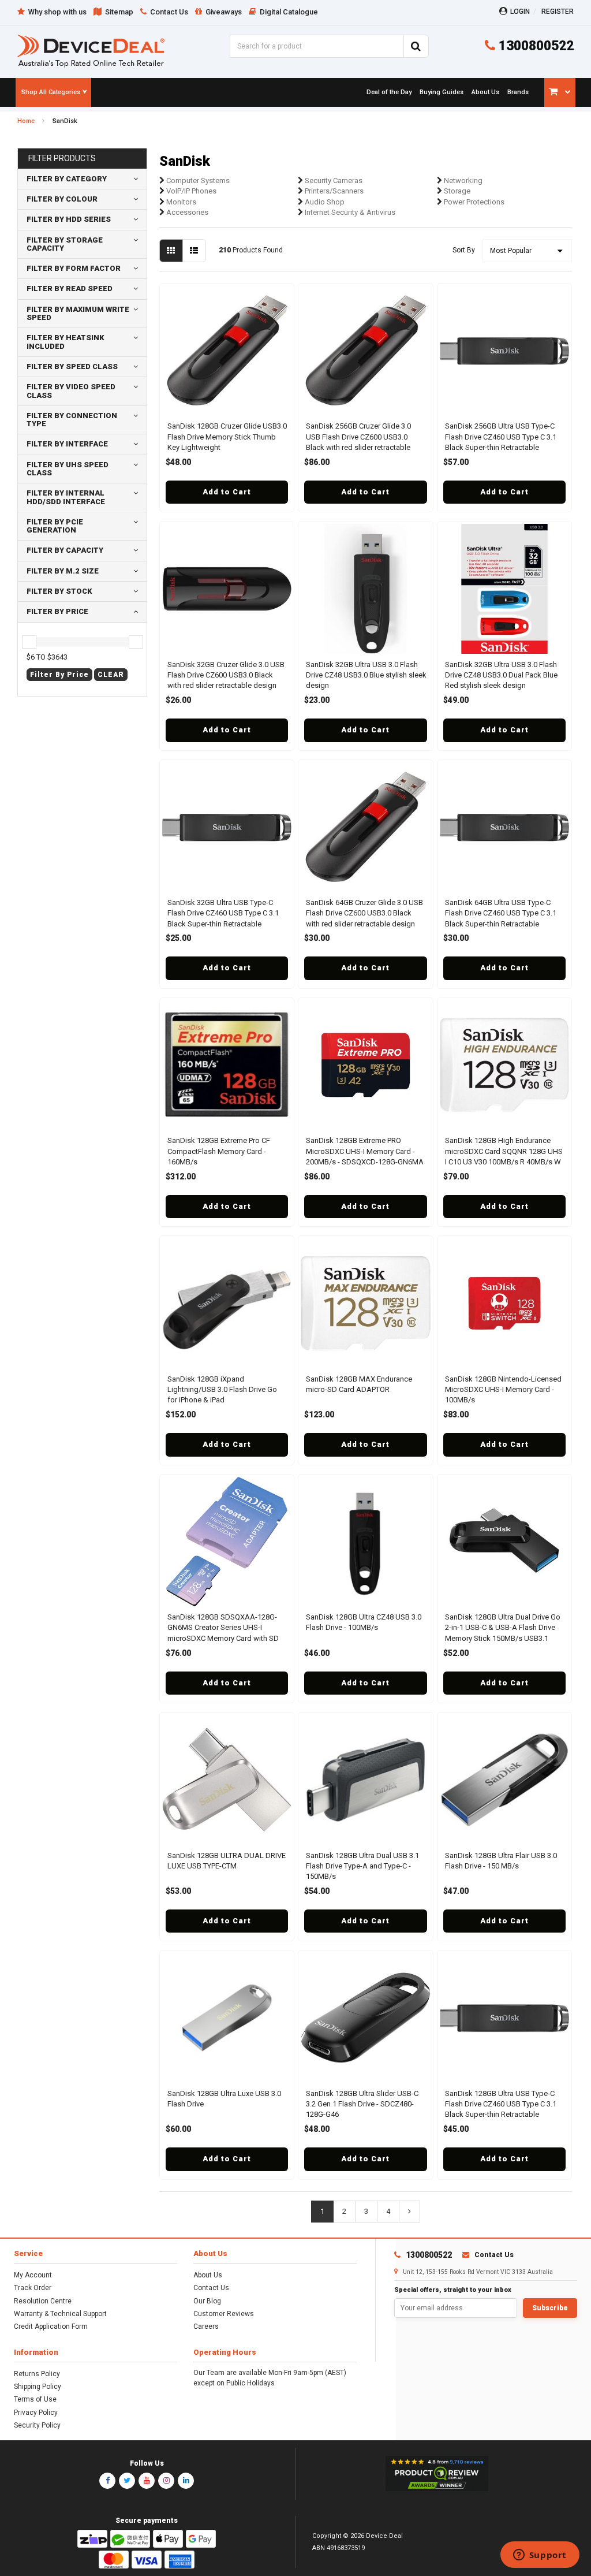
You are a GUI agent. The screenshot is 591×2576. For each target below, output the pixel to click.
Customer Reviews (224, 2314)
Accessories (186, 212)
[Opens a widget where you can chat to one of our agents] (540, 2556)
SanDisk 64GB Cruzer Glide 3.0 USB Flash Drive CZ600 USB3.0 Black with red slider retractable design (364, 913)
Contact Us (211, 2288)
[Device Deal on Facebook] (107, 2481)
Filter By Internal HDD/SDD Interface (66, 497)
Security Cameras (333, 180)
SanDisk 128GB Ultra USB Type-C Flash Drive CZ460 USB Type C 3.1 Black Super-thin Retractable (501, 2104)
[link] (388, 92)
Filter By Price (57, 611)
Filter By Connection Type (72, 420)
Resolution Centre (43, 2301)
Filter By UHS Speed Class (68, 469)
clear (111, 675)
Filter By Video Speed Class (71, 391)
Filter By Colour (62, 199)
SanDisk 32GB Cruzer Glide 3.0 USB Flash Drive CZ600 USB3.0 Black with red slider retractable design (226, 675)
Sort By (464, 250)
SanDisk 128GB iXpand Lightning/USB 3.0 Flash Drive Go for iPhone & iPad (222, 1389)
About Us (208, 2275)
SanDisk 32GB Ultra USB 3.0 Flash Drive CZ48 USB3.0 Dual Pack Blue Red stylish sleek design (501, 675)
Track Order (33, 2288)
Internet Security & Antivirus (349, 212)
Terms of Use (35, 2399)
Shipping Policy (38, 2387)
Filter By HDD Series (69, 219)
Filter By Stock (59, 591)
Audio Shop (324, 202)
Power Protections (473, 202)
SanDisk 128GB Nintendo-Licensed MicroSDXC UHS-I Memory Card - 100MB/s (503, 1389)
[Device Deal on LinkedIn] (186, 2481)
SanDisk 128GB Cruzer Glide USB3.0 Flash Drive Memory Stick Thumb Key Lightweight (227, 436)
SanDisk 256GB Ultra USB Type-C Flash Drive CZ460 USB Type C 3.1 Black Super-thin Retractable (501, 436)
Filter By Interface (67, 444)
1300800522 (534, 46)
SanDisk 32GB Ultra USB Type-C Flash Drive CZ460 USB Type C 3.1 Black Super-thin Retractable (223, 913)
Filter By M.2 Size (63, 571)
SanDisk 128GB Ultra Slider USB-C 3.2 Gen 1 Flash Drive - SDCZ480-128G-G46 (362, 2104)
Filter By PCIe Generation (55, 526)
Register (558, 12)
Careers (206, 2326)
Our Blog (207, 2301)
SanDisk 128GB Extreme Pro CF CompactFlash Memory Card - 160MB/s (219, 1151)
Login (520, 12)
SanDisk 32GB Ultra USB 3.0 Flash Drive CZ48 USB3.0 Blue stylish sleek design (366, 675)
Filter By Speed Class (72, 366)
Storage (456, 191)
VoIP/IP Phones (190, 191)
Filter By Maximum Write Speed (78, 313)
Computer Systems (197, 180)
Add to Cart (227, 492)
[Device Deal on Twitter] (127, 2481)
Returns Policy (37, 2374)
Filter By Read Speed (70, 289)
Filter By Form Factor (74, 268)
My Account (33, 2275)
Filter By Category (67, 179)
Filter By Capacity (65, 550)
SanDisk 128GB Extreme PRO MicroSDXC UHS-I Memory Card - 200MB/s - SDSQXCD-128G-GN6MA (365, 1151)
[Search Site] (416, 46)
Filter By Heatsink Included (66, 342)
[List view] (194, 251)
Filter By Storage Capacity (65, 244)
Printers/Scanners (333, 191)
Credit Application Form (51, 2326)
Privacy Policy (36, 2413)
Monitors (180, 202)
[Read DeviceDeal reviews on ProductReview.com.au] (437, 2474)
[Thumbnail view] (171, 251)
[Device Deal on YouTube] (147, 2481)
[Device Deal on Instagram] (166, 2481)
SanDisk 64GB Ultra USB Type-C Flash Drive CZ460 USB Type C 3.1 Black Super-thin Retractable (501, 913)
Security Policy (37, 2425)
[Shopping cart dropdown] (560, 92)
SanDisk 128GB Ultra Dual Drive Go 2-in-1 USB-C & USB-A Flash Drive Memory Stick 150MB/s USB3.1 (503, 1627)
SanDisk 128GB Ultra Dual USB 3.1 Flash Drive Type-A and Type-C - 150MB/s (362, 1866)
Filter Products (62, 159)
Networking (462, 180)
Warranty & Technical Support (60, 2314)
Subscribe (550, 2308)
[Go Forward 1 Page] (409, 2212)
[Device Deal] (91, 51)
